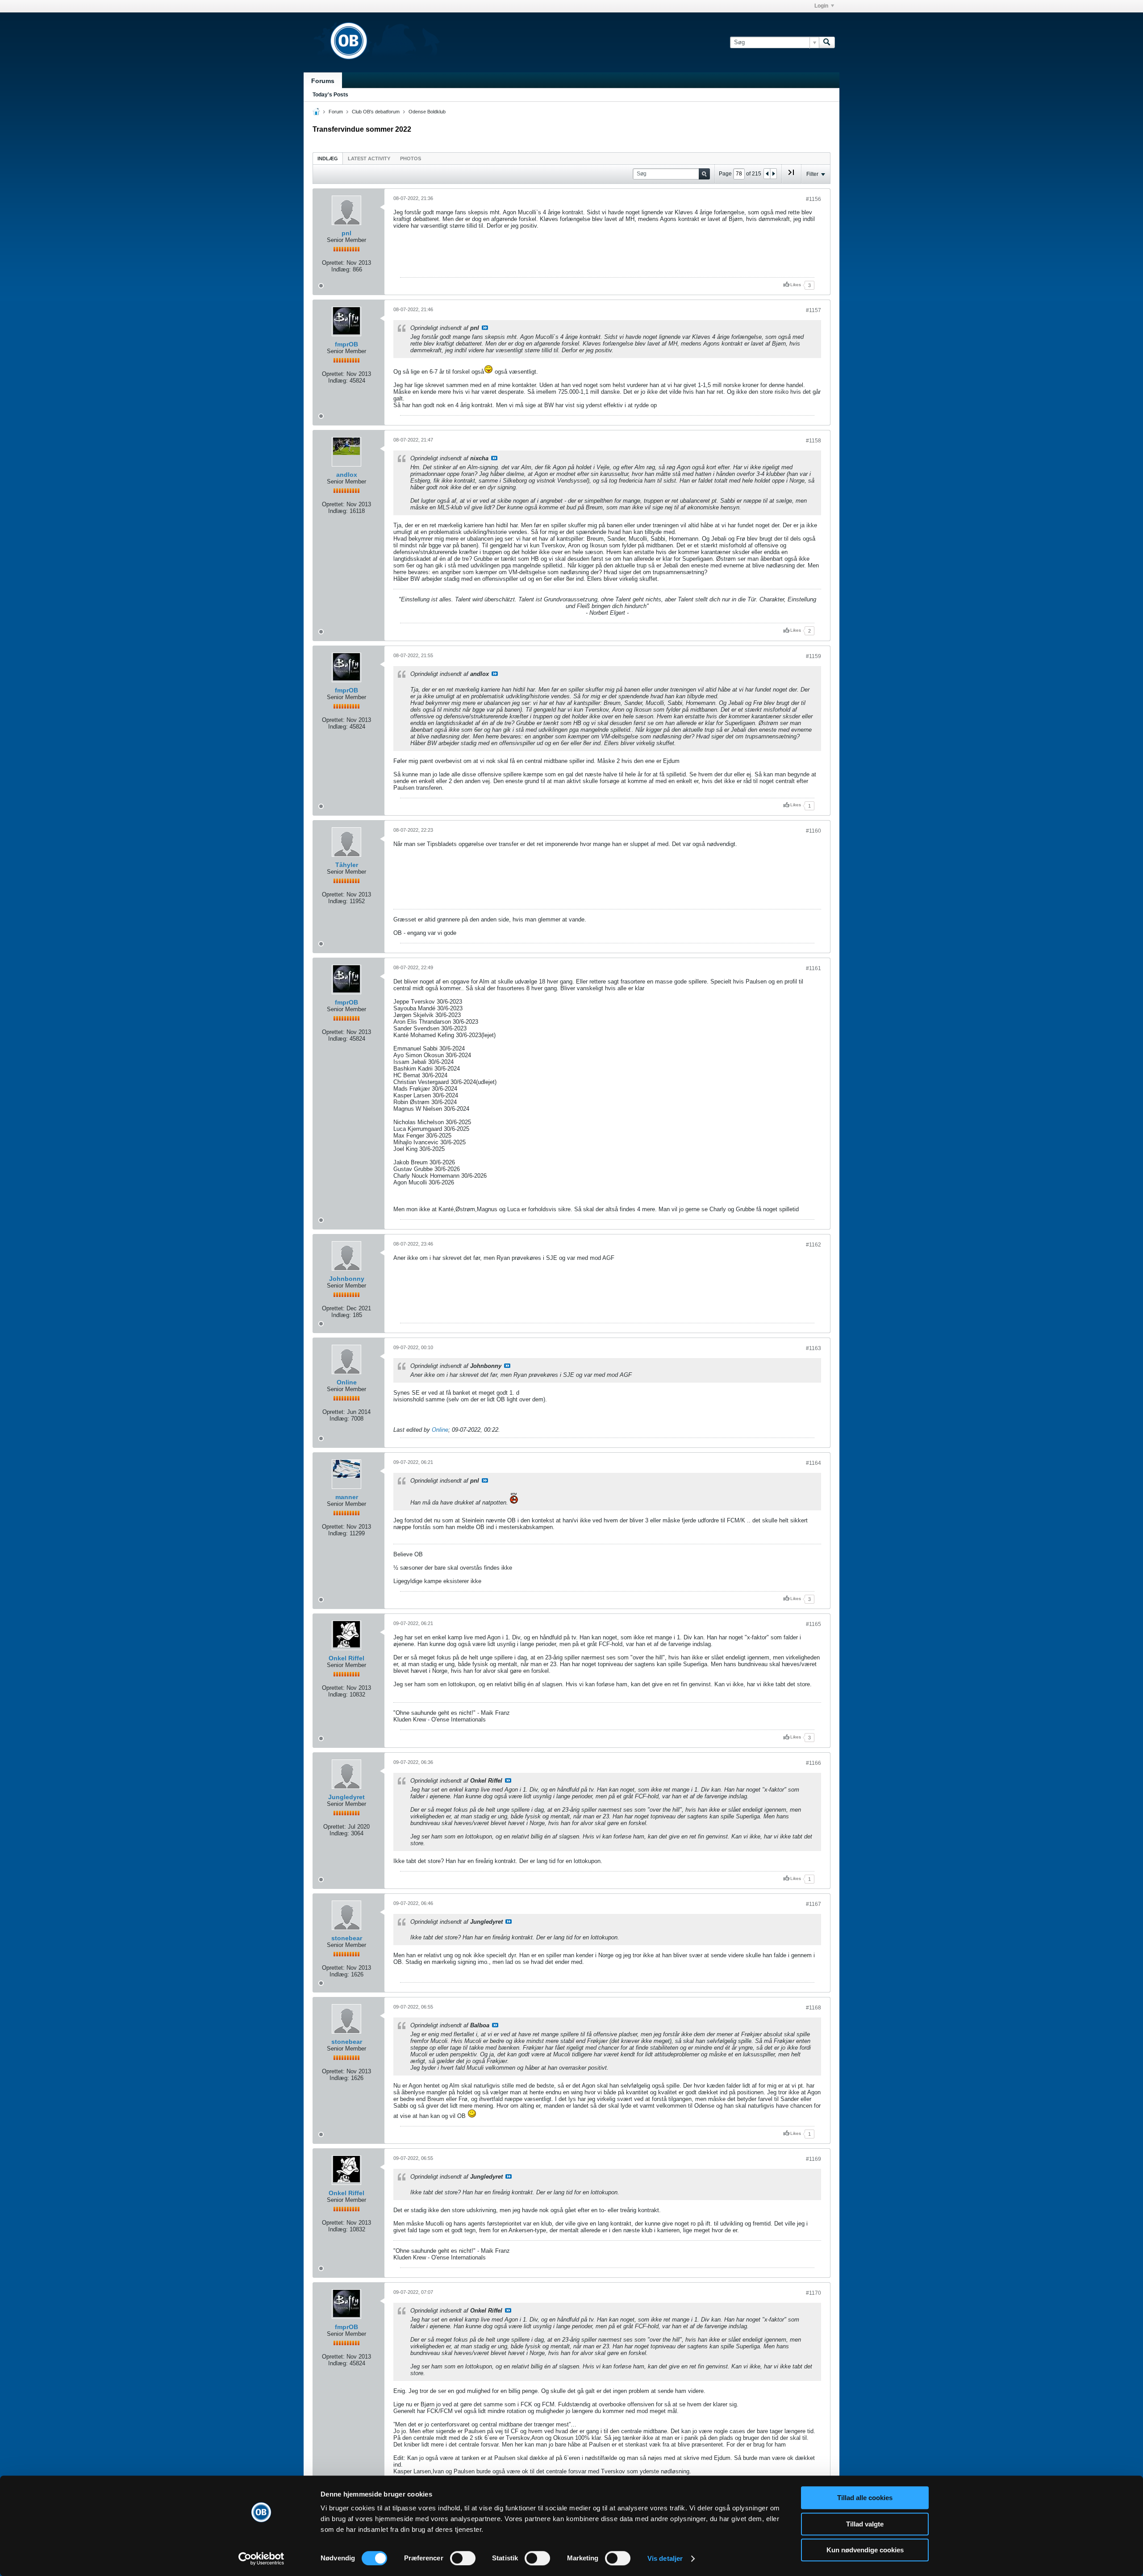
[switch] (463, 2558)
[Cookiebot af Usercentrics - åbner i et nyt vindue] (261, 2559)
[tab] (328, 158)
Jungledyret (346, 1797)
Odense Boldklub (427, 112)
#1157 (813, 310)
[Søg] (827, 42)
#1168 (813, 2008)
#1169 (813, 2159)
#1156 (813, 199)
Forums (323, 81)
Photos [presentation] (411, 158)
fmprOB (346, 344)
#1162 (813, 1245)
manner (347, 1497)
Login (821, 6)
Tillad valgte (865, 2524)
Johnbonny (347, 1279)
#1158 (813, 441)
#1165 (813, 1624)
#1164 (813, 1463)
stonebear (347, 1938)
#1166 (813, 1763)
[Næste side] (773, 174)
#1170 (813, 2293)
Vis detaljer (665, 2558)
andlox (347, 475)
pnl (346, 233)
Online (347, 1382)
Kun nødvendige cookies (865, 2550)
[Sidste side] (791, 176)
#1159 (813, 656)
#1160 (813, 831)
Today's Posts (330, 95)
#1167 (813, 1904)
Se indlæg (485, 328)
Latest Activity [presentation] (369, 158)
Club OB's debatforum (376, 112)
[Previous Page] (767, 174)
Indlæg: (341, 269)
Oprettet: (333, 263)
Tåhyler (347, 865)
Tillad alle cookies (865, 2498)
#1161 (813, 968)
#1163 (813, 1348)
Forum (336, 112)
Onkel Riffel (346, 1658)
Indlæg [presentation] (328, 158)
